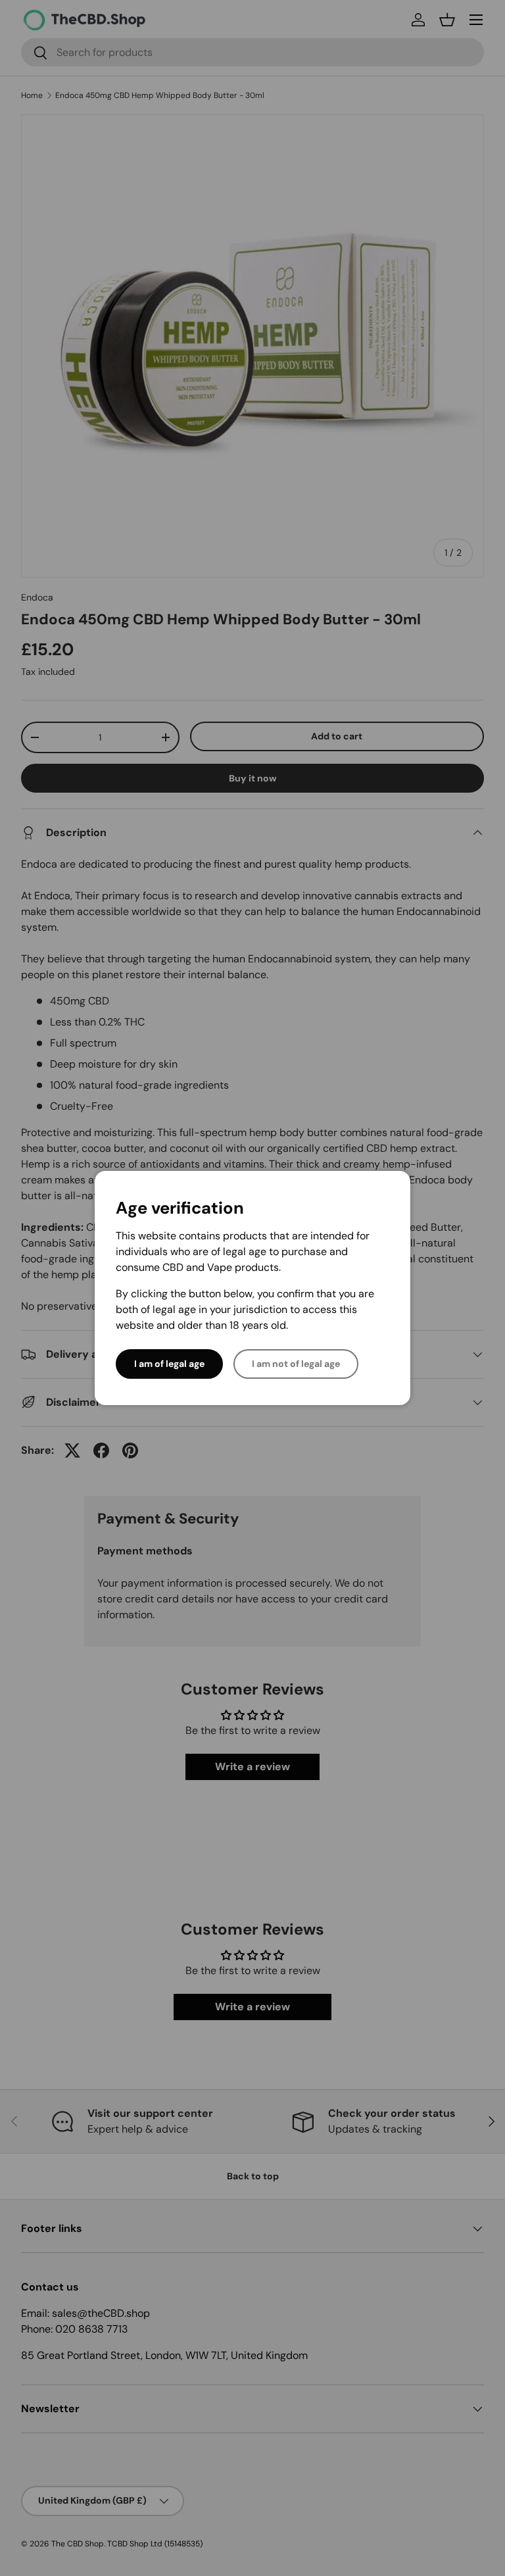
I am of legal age (169, 1364)
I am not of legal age (296, 1364)
